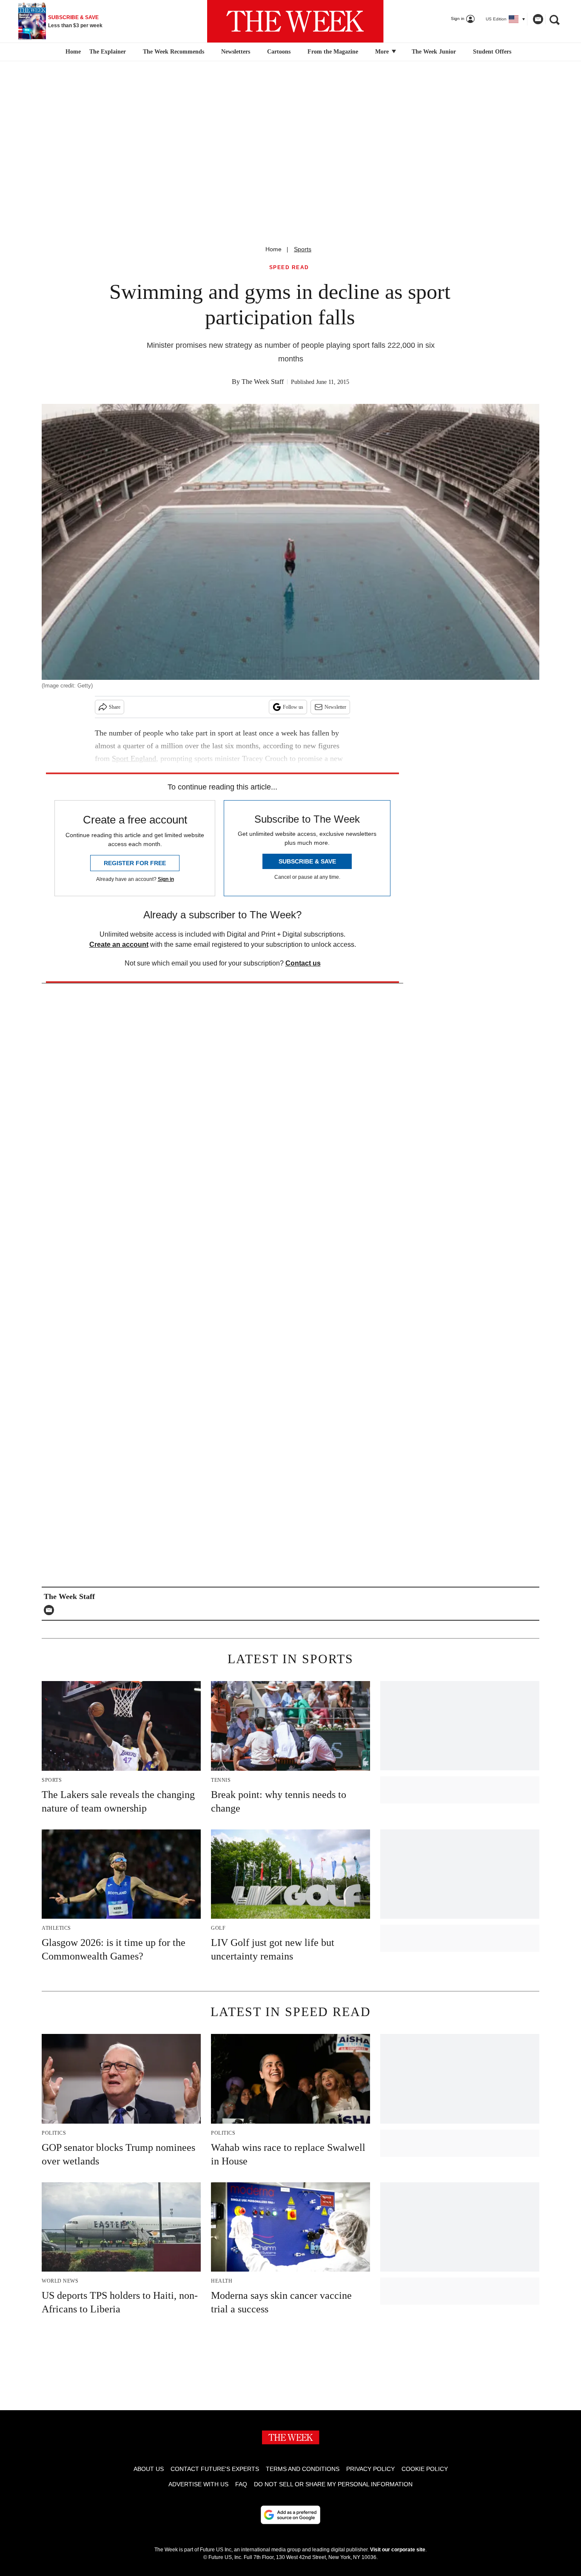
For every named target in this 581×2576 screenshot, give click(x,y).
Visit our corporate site (398, 2550)
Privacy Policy (370, 2469)
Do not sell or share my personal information (333, 2484)
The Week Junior (434, 52)
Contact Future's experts (215, 2469)
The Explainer (108, 52)
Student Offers (492, 52)
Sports (303, 249)
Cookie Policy (425, 2469)
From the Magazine (333, 52)
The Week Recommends (174, 52)
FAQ (241, 2484)
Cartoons (279, 52)
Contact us (303, 963)
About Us (149, 2469)
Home (273, 249)
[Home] (72, 52)
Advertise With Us (198, 2484)
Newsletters (236, 52)
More (383, 52)
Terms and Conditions (303, 2469)
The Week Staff (263, 382)
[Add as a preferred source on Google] (290, 2515)
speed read (289, 268)
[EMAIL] (51, 1610)
